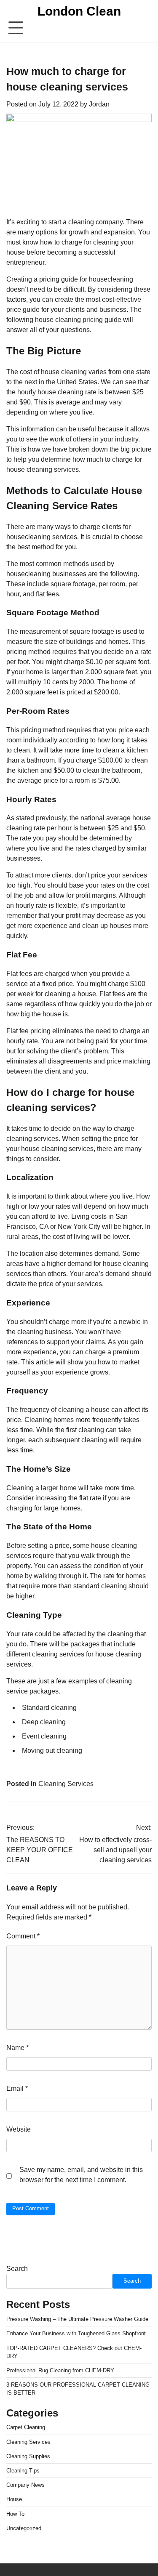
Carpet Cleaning (26, 2427)
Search (17, 2269)
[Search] (145, 28)
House (14, 2499)
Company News (25, 2485)
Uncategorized (24, 2528)
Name (17, 2048)
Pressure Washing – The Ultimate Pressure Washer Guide (77, 2319)
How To (15, 2514)
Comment (23, 1936)
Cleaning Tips (23, 2471)
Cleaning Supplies (28, 2456)
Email (17, 2088)
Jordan (99, 104)
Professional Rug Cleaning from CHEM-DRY (60, 2370)
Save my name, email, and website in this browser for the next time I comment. (81, 2175)
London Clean (79, 11)
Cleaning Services (66, 1784)
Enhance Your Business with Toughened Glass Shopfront (76, 2333)
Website (19, 2129)
